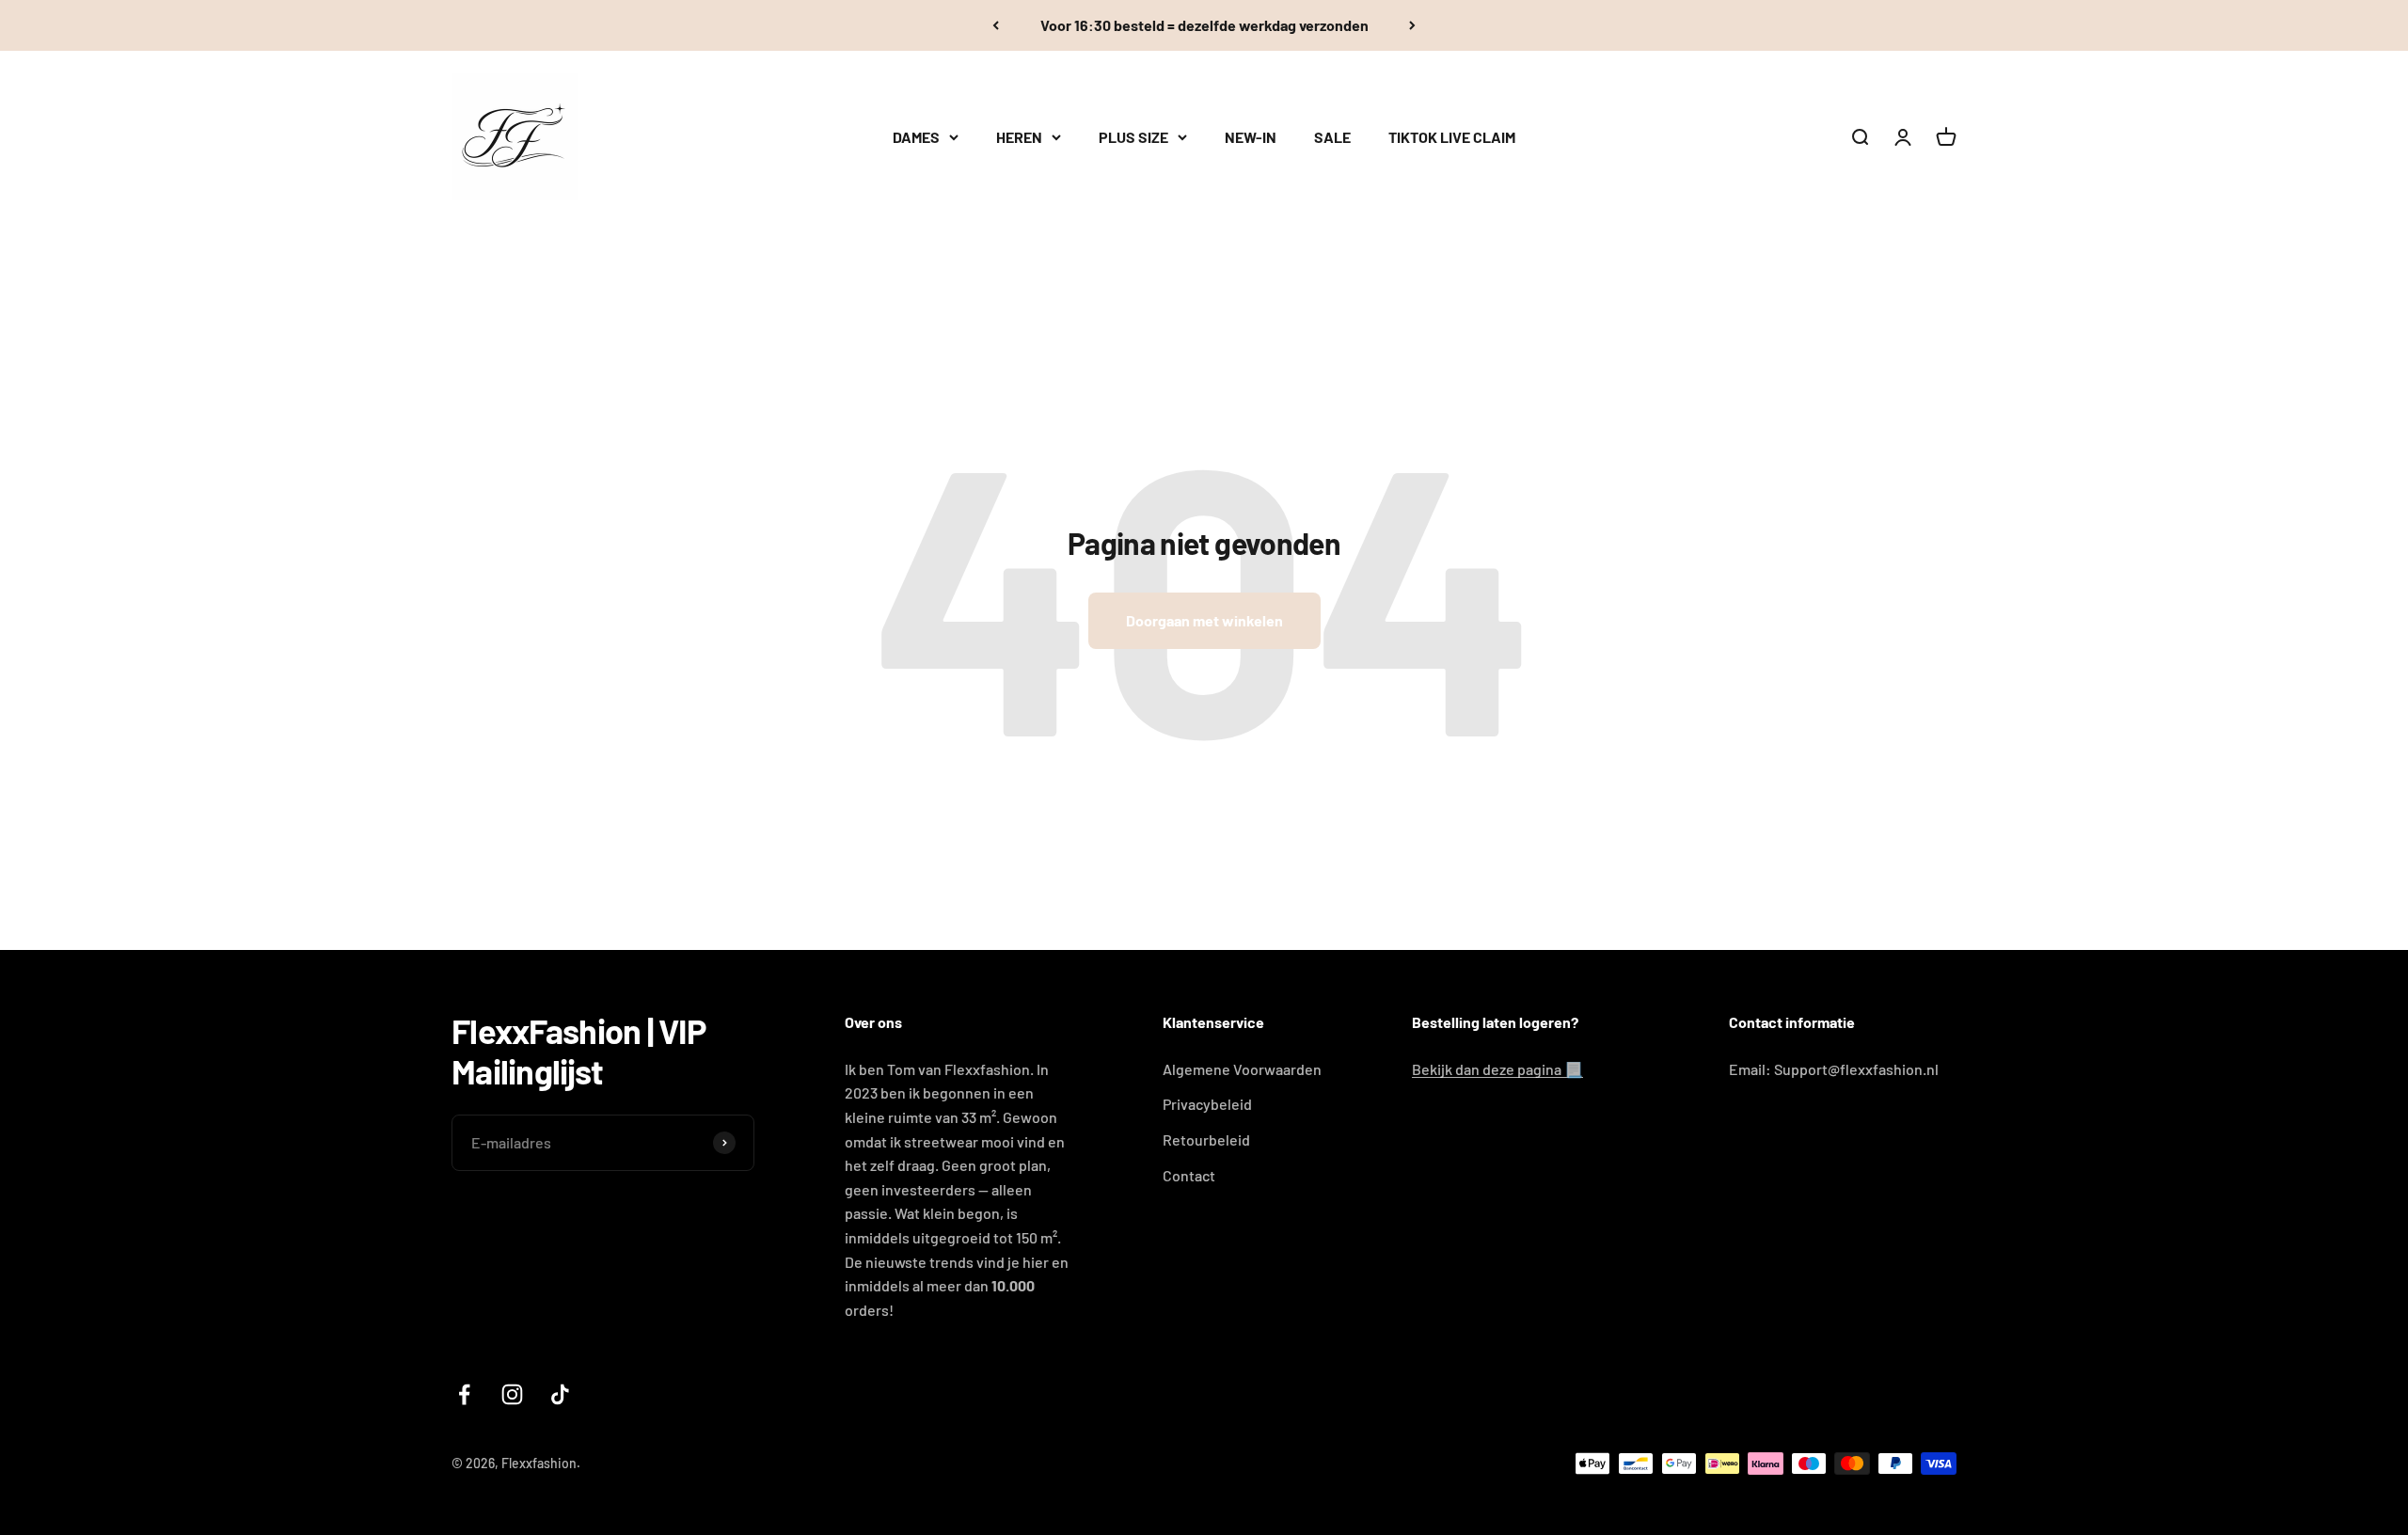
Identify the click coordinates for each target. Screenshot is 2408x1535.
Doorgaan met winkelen (1204, 620)
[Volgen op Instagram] (512, 1394)
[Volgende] (1412, 25)
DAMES (916, 137)
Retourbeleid (1206, 1139)
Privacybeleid (1207, 1104)
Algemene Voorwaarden (1242, 1069)
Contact (1189, 1175)
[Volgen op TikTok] (560, 1394)
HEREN (1019, 137)
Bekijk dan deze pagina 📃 (1497, 1069)
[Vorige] (996, 25)
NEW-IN (1251, 137)
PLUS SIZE (1133, 137)
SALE (1332, 137)
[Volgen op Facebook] (464, 1394)
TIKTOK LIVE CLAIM (1452, 137)
